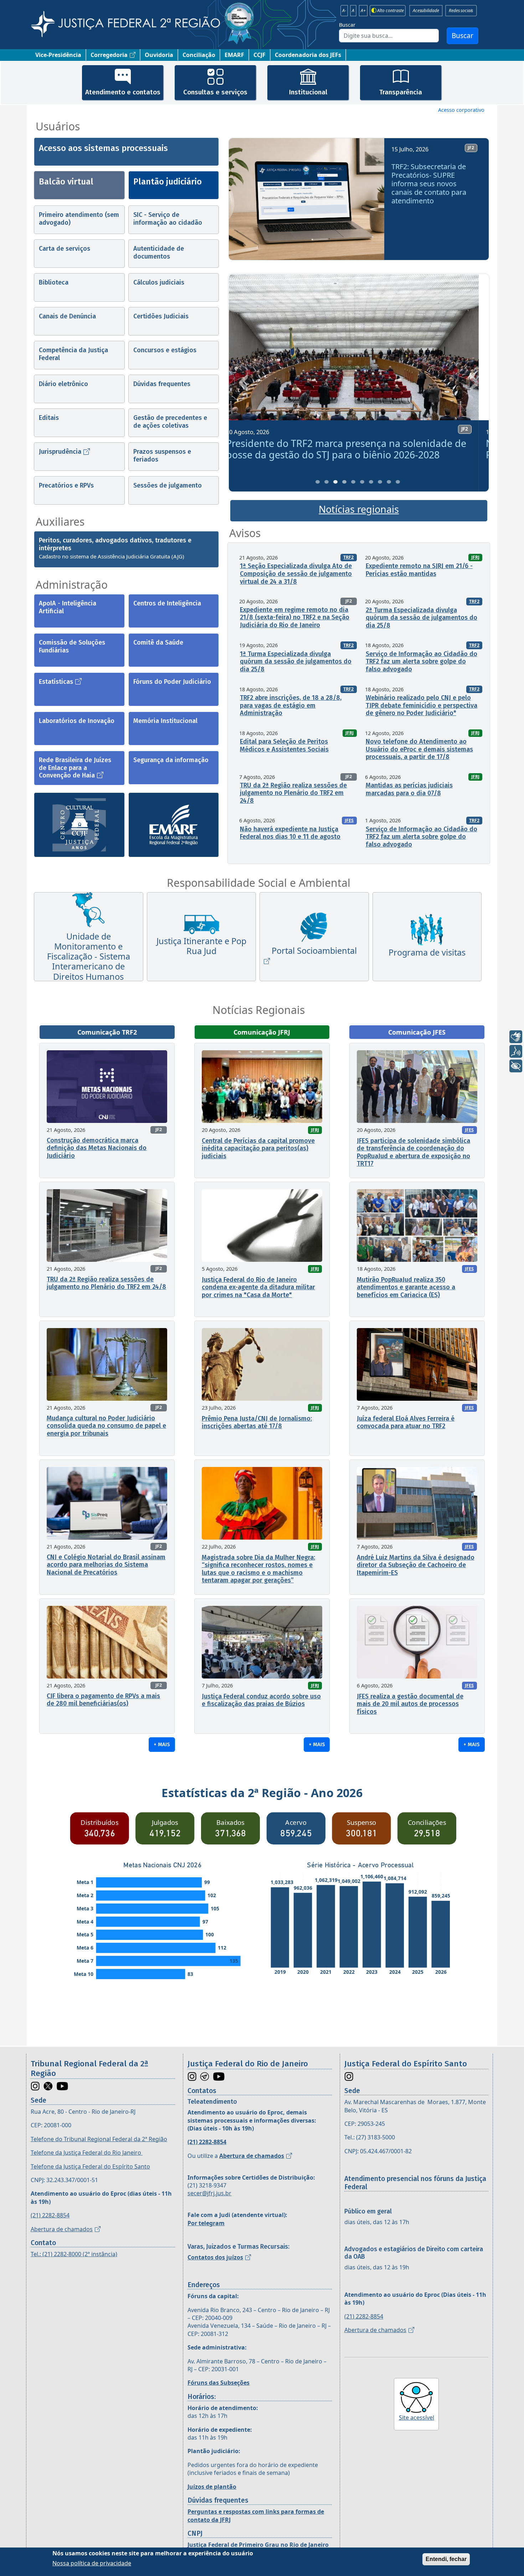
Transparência (401, 92)
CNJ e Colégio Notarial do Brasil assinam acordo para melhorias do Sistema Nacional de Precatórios (106, 1565)
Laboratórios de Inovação (77, 721)
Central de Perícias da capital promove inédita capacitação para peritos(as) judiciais (258, 1148)
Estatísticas (56, 682)
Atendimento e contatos (123, 92)
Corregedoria (109, 55)
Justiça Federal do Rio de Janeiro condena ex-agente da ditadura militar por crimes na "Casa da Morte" (258, 1287)
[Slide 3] (335, 482)
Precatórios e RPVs (66, 485)
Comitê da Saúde (158, 642)
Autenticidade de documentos (159, 253)
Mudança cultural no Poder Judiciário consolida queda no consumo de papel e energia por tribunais (106, 1426)
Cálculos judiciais (159, 282)
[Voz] (516, 1051)
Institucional (308, 92)
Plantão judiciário (168, 182)
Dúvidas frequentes (162, 384)
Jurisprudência (60, 452)
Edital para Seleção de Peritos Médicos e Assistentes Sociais (284, 745)
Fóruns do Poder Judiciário (172, 682)
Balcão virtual (66, 182)
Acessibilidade (426, 11)
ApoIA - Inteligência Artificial (68, 607)
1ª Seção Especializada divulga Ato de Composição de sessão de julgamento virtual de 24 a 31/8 (296, 574)
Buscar (347, 25)
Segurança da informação (171, 760)
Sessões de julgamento (168, 485)
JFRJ (475, 557)
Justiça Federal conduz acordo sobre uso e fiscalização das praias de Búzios (261, 1700)
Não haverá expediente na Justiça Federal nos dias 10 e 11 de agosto (290, 833)
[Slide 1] (318, 482)
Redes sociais (461, 11)
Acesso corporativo (461, 110)
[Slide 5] (353, 482)
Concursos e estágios (165, 350)
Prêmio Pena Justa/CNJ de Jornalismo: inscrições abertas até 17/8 (257, 1422)
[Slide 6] (362, 482)
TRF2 (348, 557)
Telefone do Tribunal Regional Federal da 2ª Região (99, 2139)
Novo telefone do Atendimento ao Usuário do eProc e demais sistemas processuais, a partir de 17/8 (419, 749)
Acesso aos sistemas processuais (103, 148)
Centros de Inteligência (167, 603)
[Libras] (516, 1037)
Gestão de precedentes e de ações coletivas (170, 422)
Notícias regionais (359, 509)
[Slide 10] (398, 482)
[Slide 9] (389, 482)
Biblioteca (54, 282)
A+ (363, 11)
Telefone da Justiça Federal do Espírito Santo (90, 2166)
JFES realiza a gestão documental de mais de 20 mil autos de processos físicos (410, 1704)
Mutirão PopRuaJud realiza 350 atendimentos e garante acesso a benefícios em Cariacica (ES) (406, 1287)
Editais (49, 418)
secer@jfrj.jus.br (209, 2193)
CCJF (260, 55)
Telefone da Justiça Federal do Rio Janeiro (87, 2153)
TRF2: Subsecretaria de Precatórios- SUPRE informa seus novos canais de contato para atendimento (429, 184)
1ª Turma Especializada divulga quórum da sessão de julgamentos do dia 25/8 (296, 662)
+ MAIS (162, 1744)
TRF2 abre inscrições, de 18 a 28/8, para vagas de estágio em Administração (291, 705)
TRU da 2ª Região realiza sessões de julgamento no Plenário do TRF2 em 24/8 (293, 793)
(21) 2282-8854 (50, 2215)
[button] (244, 202)
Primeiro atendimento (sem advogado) (79, 219)
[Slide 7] (371, 482)
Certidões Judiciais (161, 316)
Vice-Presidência (58, 55)
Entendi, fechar (446, 2559)
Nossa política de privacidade (92, 2563)
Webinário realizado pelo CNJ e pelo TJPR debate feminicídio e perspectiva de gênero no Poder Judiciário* (422, 705)
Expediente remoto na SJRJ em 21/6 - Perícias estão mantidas (419, 570)
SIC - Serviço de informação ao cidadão (168, 219)
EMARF (234, 55)
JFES (349, 820)
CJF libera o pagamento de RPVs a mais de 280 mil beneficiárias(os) (103, 1700)
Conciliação (199, 55)
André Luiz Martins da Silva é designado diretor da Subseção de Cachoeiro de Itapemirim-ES (416, 1565)
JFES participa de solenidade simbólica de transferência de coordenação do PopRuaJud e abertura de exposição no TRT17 (413, 1152)
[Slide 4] (344, 482)
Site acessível (417, 2418)
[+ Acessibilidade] (516, 1066)
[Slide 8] (380, 482)
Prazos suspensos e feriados (162, 456)
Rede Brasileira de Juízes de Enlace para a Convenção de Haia (75, 768)
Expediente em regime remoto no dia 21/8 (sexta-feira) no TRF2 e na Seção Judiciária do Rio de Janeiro (295, 617)
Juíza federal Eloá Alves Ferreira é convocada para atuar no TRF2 (406, 1422)
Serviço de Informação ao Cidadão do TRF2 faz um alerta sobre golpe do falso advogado (422, 662)
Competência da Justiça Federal (73, 354)
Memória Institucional (165, 721)
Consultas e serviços (215, 92)
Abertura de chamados (62, 2229)
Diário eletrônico (63, 384)
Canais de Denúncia (67, 316)
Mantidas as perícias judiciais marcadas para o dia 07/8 (409, 789)
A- (344, 11)
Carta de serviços (65, 249)
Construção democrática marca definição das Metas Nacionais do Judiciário (97, 1148)
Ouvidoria (159, 55)
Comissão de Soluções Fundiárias (72, 646)
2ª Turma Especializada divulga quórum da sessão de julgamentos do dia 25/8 (422, 618)
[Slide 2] (327, 482)
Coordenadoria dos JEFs (308, 55)
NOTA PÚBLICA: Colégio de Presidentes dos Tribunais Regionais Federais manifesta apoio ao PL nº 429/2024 (357, 449)
